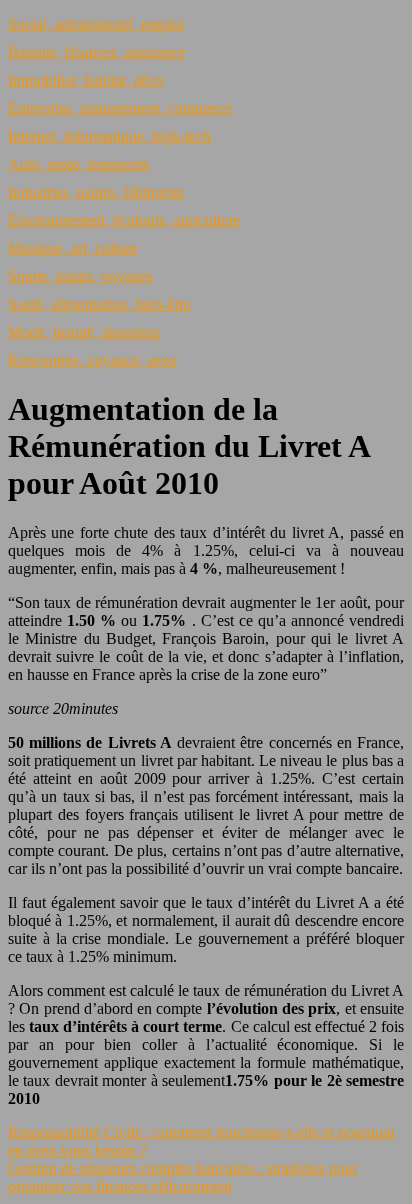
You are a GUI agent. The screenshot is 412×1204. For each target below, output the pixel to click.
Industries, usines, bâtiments (96, 192)
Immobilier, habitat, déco (86, 80)
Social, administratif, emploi (96, 24)
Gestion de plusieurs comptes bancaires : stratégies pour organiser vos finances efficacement (183, 1177)
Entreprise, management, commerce (120, 108)
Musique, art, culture (73, 248)
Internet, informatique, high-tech (109, 136)
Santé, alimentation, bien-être (99, 304)
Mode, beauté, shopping (84, 332)
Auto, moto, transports (78, 164)
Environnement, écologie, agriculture (124, 220)
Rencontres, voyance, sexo (92, 360)
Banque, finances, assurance (97, 52)
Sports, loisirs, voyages (80, 276)
